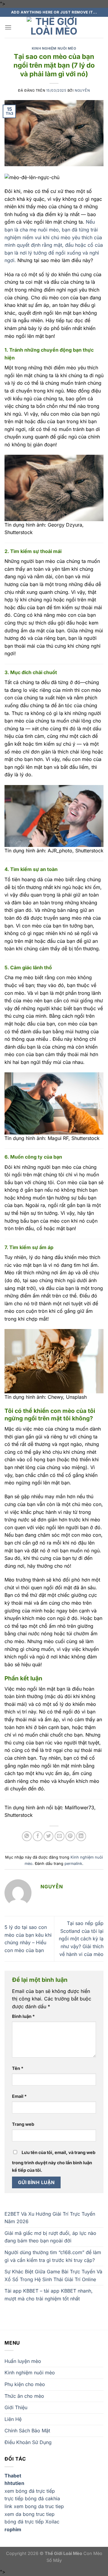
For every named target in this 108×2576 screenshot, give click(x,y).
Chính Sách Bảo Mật (27, 2431)
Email (19, 2096)
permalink (73, 1864)
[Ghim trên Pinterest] (70, 1836)
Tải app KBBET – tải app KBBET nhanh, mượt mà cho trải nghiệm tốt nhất (49, 2295)
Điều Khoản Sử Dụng (28, 2442)
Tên (18, 2068)
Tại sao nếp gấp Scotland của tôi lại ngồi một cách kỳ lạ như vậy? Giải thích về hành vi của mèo (81, 1939)
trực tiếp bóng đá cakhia (32, 2498)
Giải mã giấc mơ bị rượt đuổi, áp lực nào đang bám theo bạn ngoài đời (50, 2237)
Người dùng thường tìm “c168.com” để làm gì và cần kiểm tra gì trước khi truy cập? (53, 2256)
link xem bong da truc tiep (34, 2506)
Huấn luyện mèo (23, 2361)
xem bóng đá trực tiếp (30, 2491)
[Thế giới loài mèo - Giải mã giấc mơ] (54, 27)
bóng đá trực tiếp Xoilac (32, 2522)
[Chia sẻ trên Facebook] (38, 1836)
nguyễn (82, 90)
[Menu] (8, 27)
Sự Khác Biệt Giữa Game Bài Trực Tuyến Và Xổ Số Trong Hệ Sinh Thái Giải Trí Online (53, 2275)
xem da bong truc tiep (30, 2514)
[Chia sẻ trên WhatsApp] (27, 1836)
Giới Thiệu (16, 2407)
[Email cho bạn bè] (60, 1836)
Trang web (23, 2124)
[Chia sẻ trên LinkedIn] (81, 1836)
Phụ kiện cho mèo (25, 2384)
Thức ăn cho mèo (24, 2396)
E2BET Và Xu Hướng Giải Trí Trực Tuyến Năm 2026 (50, 2218)
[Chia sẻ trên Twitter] (48, 1836)
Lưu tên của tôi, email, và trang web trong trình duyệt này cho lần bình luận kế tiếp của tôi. (54, 2161)
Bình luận (23, 2016)
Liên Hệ (13, 2419)
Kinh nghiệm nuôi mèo (54, 48)
